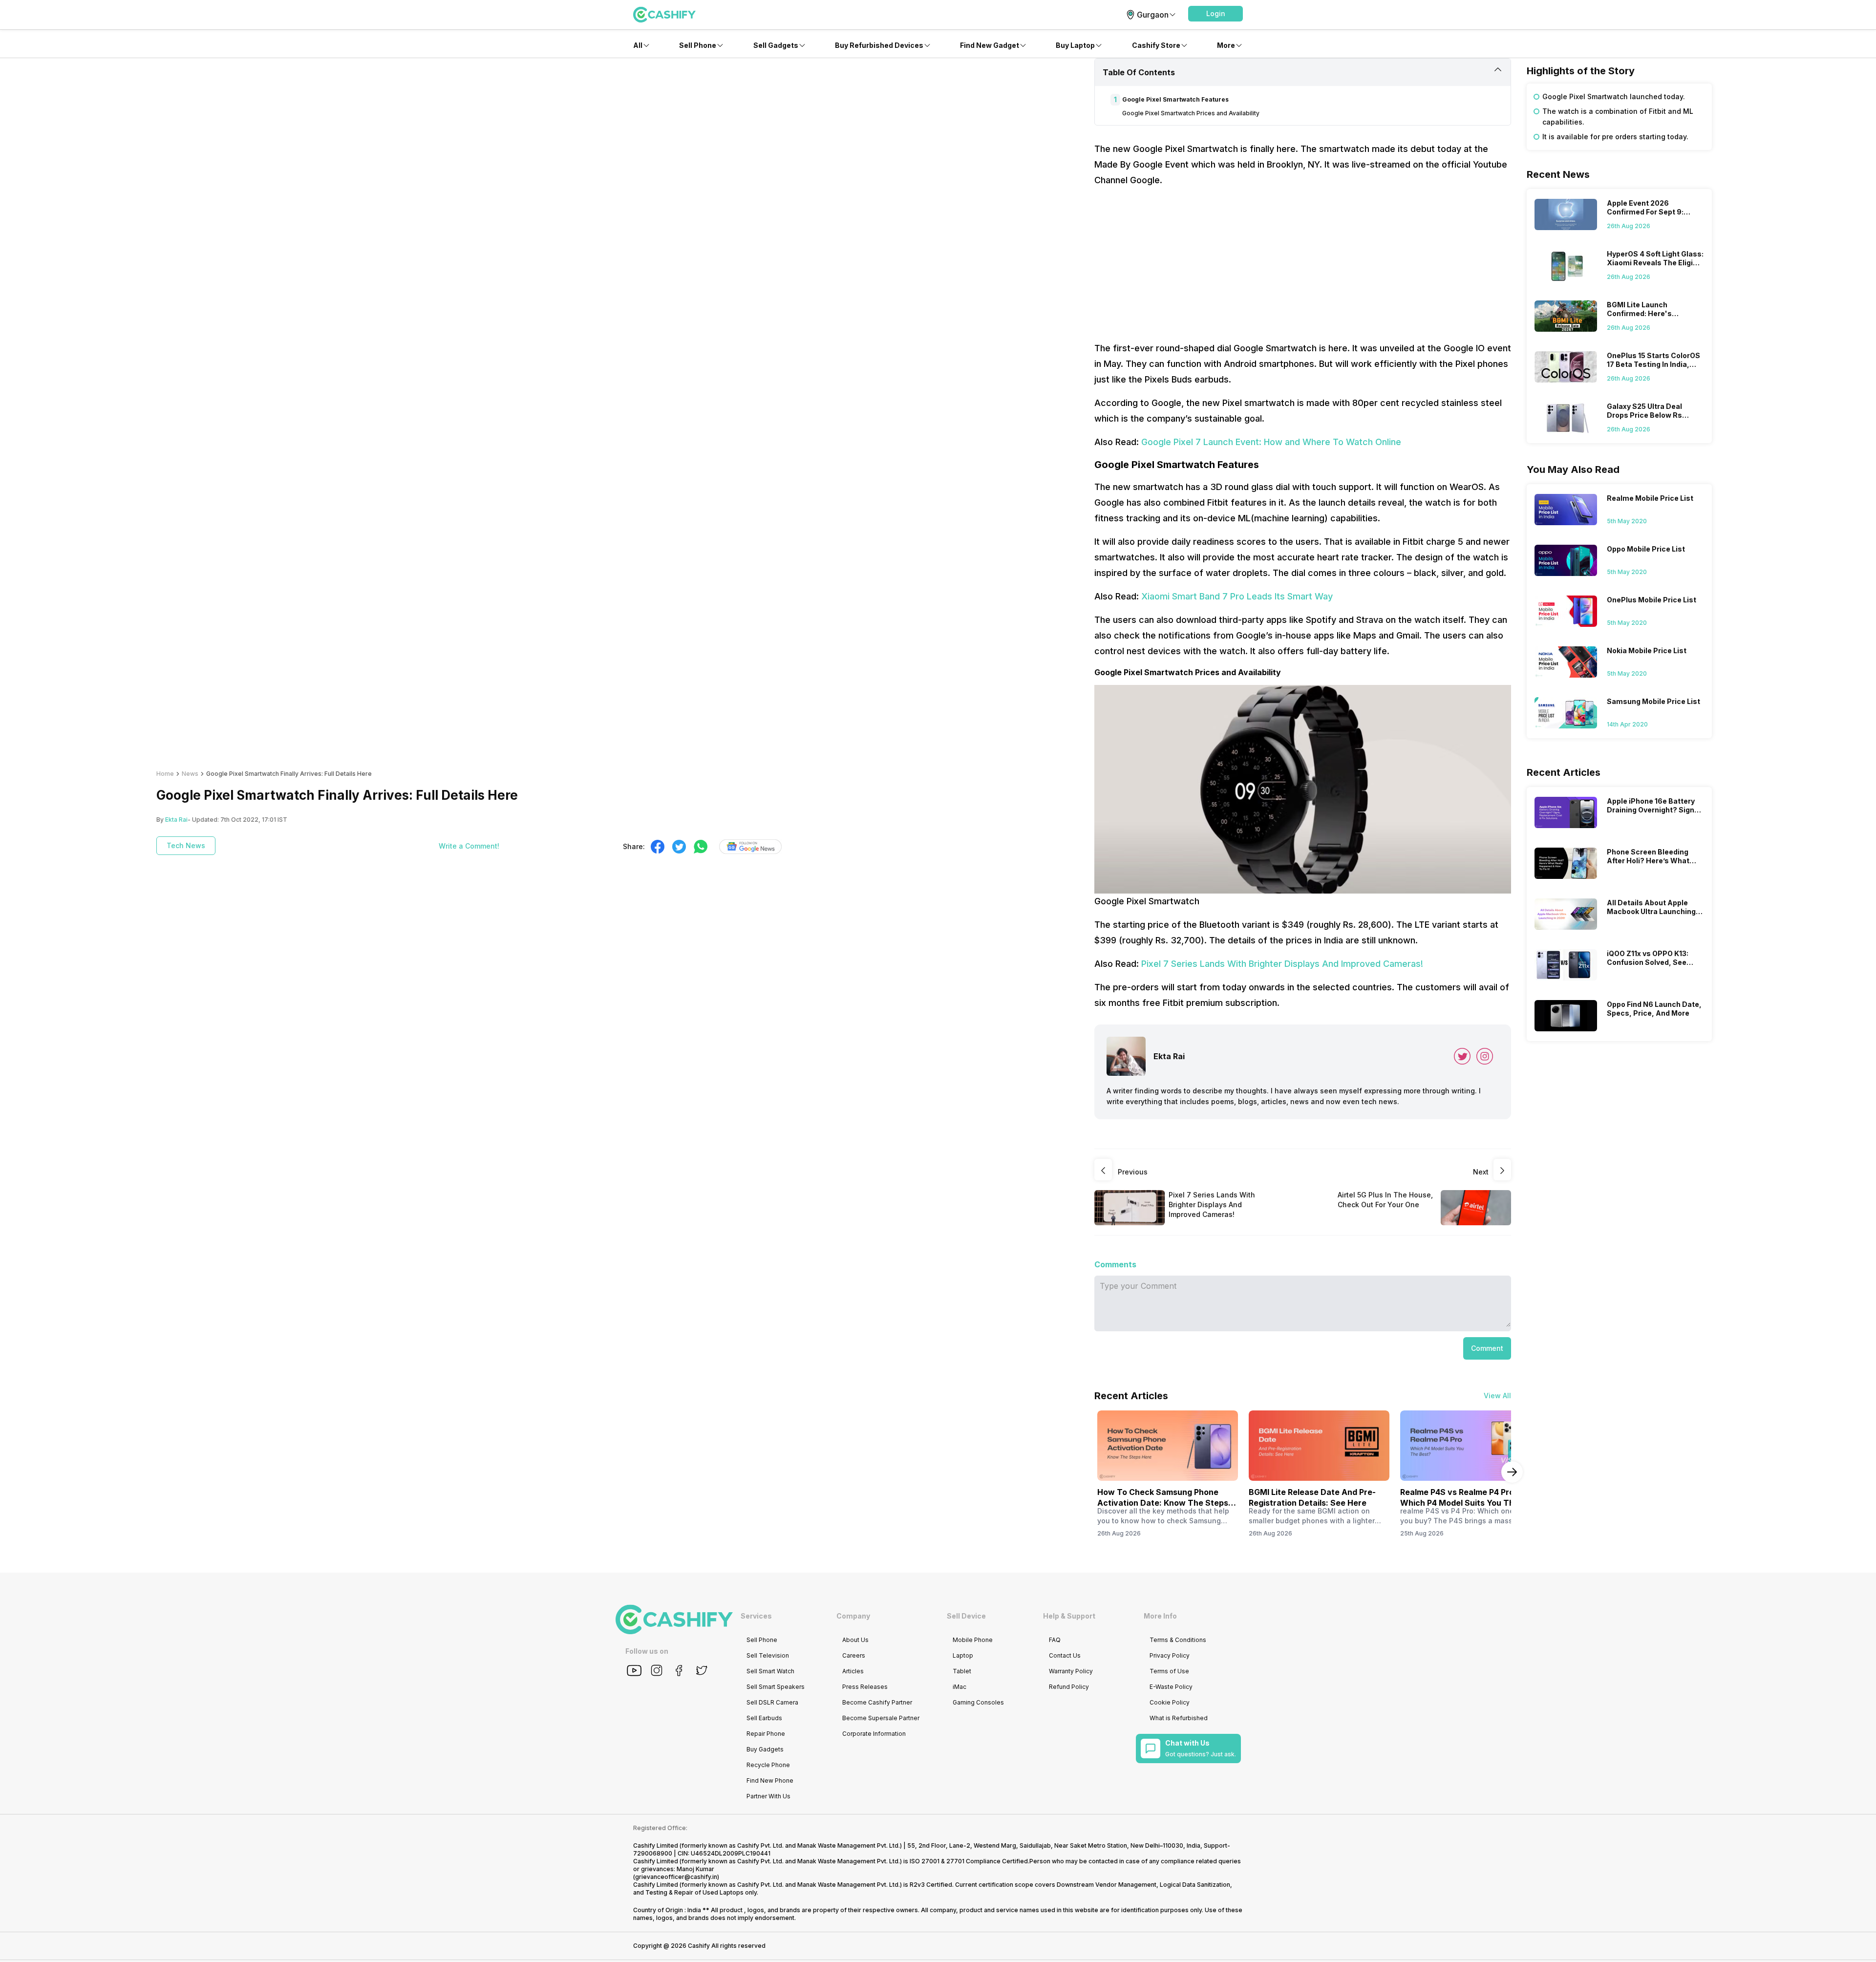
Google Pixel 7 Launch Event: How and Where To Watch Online (1271, 442)
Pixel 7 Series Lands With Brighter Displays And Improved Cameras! (1282, 964)
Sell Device (966, 1616)
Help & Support (1069, 1616)
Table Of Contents (1139, 72)
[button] (1215, 14)
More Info (1160, 1616)
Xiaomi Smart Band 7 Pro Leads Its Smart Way (1237, 596)
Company (853, 1616)
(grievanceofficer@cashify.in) (676, 1877)
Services (756, 1616)
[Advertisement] (1303, 264)
